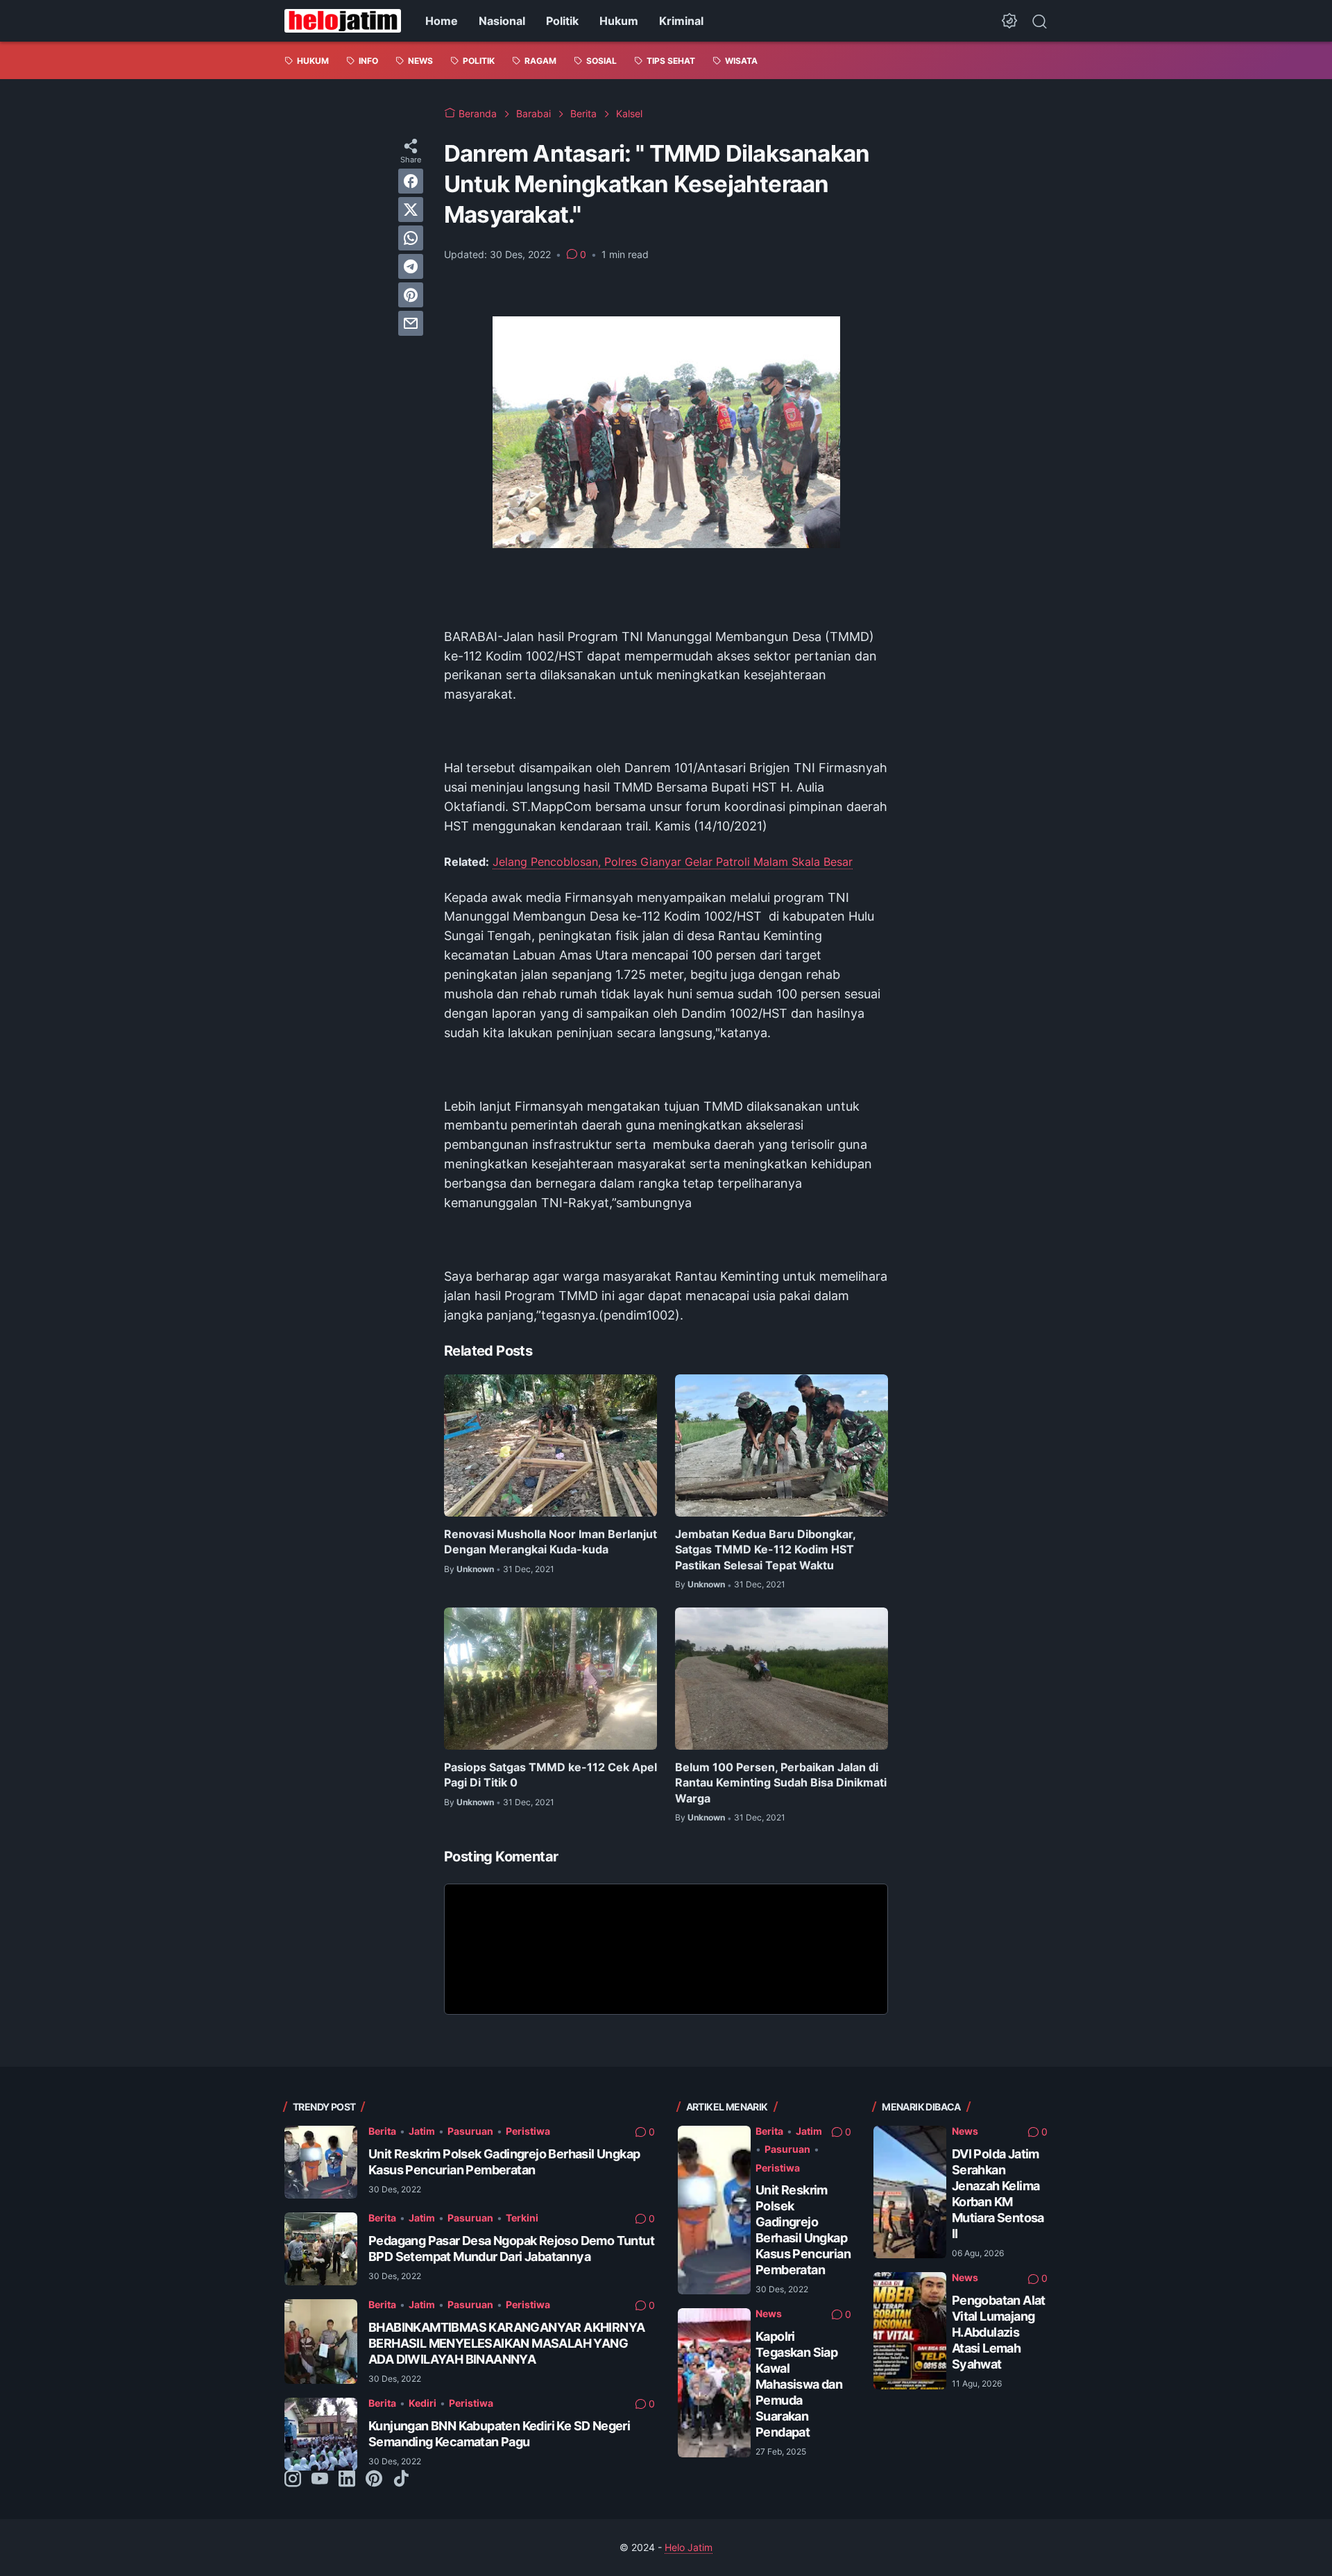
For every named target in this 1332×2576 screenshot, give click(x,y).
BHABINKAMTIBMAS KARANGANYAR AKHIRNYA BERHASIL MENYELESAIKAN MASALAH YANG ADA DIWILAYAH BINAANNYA (506, 2343)
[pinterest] (411, 295)
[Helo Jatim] (343, 21)
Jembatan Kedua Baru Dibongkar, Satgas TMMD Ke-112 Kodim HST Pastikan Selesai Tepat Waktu (765, 1550)
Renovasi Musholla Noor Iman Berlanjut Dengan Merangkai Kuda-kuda (550, 1542)
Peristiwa (528, 2131)
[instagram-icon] (293, 2480)
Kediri (422, 2403)
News (769, 2313)
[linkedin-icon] (347, 2480)
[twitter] (411, 210)
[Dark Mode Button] (1009, 21)
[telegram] (411, 266)
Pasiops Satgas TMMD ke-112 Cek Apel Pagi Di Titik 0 (550, 1775)
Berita (382, 2131)
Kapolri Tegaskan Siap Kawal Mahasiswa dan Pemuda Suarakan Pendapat (799, 2384)
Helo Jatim (689, 2547)
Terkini (522, 2218)
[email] (411, 323)
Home (442, 21)
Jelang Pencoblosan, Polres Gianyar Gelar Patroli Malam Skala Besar (673, 862)
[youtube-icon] (320, 2480)
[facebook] (411, 181)
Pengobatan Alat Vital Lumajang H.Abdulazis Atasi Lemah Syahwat (999, 2332)
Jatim (422, 2131)
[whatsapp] (411, 238)
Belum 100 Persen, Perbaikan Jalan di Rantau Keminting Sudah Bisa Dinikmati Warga (781, 1783)
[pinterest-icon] (374, 2480)
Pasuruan (470, 2131)
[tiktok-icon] (401, 2480)
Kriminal (681, 21)
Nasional (502, 21)
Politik (562, 21)
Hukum (619, 21)
